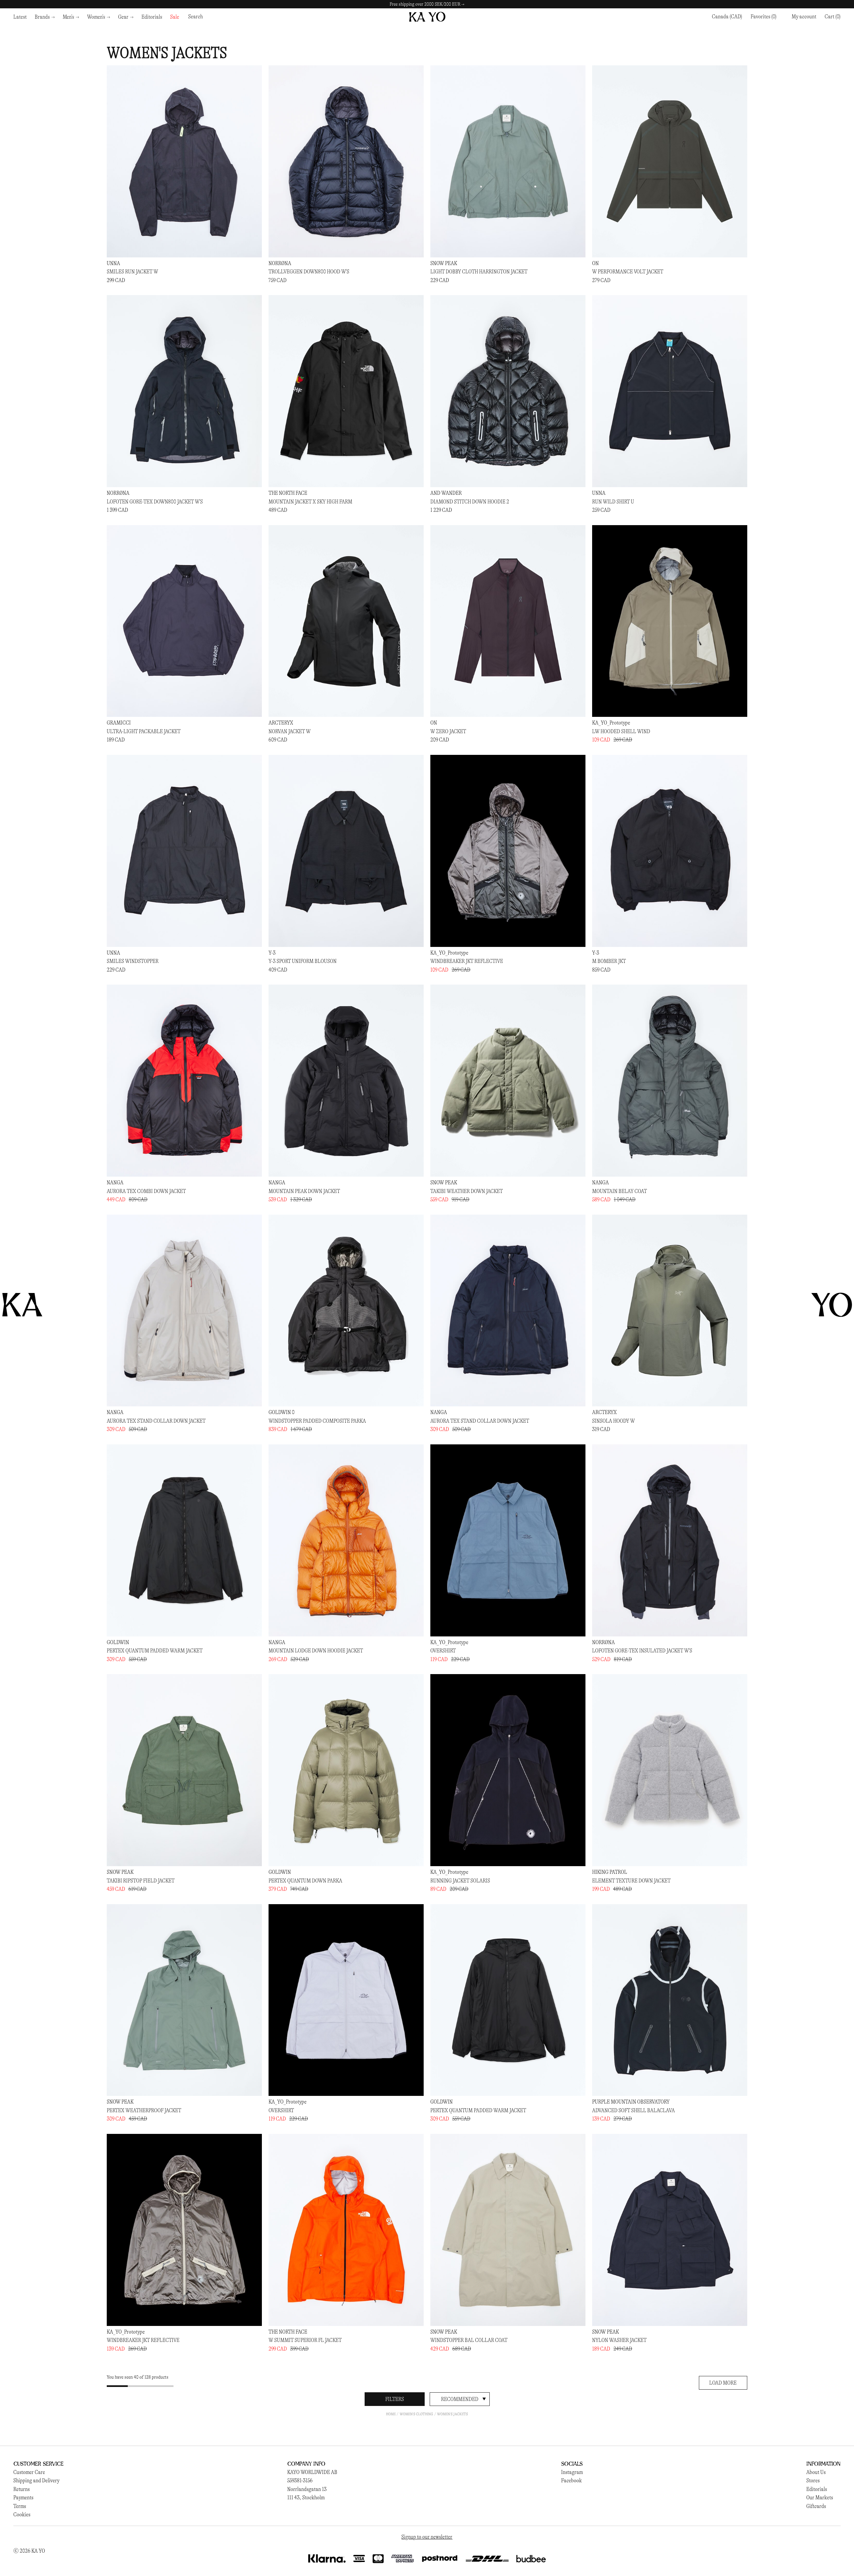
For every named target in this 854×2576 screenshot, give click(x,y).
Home (391, 2414)
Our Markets (820, 2497)
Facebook (571, 2480)
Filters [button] (395, 2399)
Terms (20, 2506)
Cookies (22, 2514)
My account (804, 17)
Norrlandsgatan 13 (307, 2489)
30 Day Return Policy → (427, 4)
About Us (816, 2472)
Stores (813, 2480)
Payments (23, 2497)
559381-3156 (300, 2480)
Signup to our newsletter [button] (427, 2537)
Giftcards (816, 2506)
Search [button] (195, 17)
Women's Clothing (416, 2414)
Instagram (572, 2472)
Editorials (817, 2489)
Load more (723, 2383)
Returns (22, 2489)
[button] (833, 17)
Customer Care (29, 2472)
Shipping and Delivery (36, 2480)
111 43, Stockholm (306, 2497)
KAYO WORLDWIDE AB (312, 2472)
